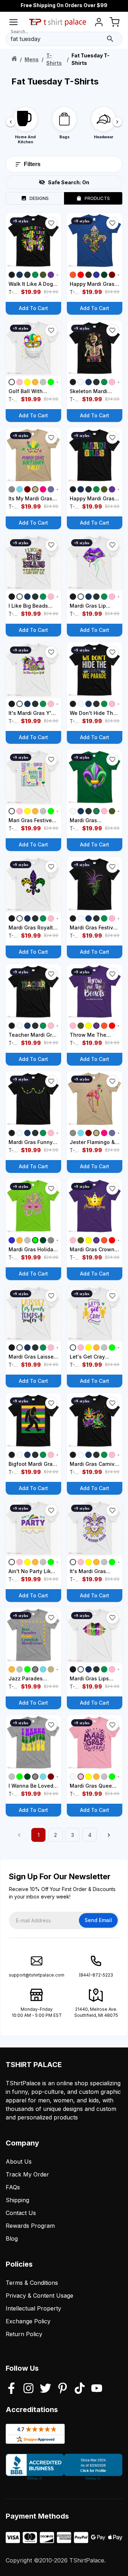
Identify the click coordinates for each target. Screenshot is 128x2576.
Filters (32, 164)
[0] (114, 23)
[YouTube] (97, 2389)
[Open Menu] (14, 23)
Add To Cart (33, 308)
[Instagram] (28, 2389)
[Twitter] (46, 2389)
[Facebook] (11, 2389)
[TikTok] (80, 2389)
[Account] (99, 23)
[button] (51, 223)
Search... (20, 32)
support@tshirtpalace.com (37, 1975)
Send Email (98, 1920)
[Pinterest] (63, 2389)
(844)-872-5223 (96, 1975)
